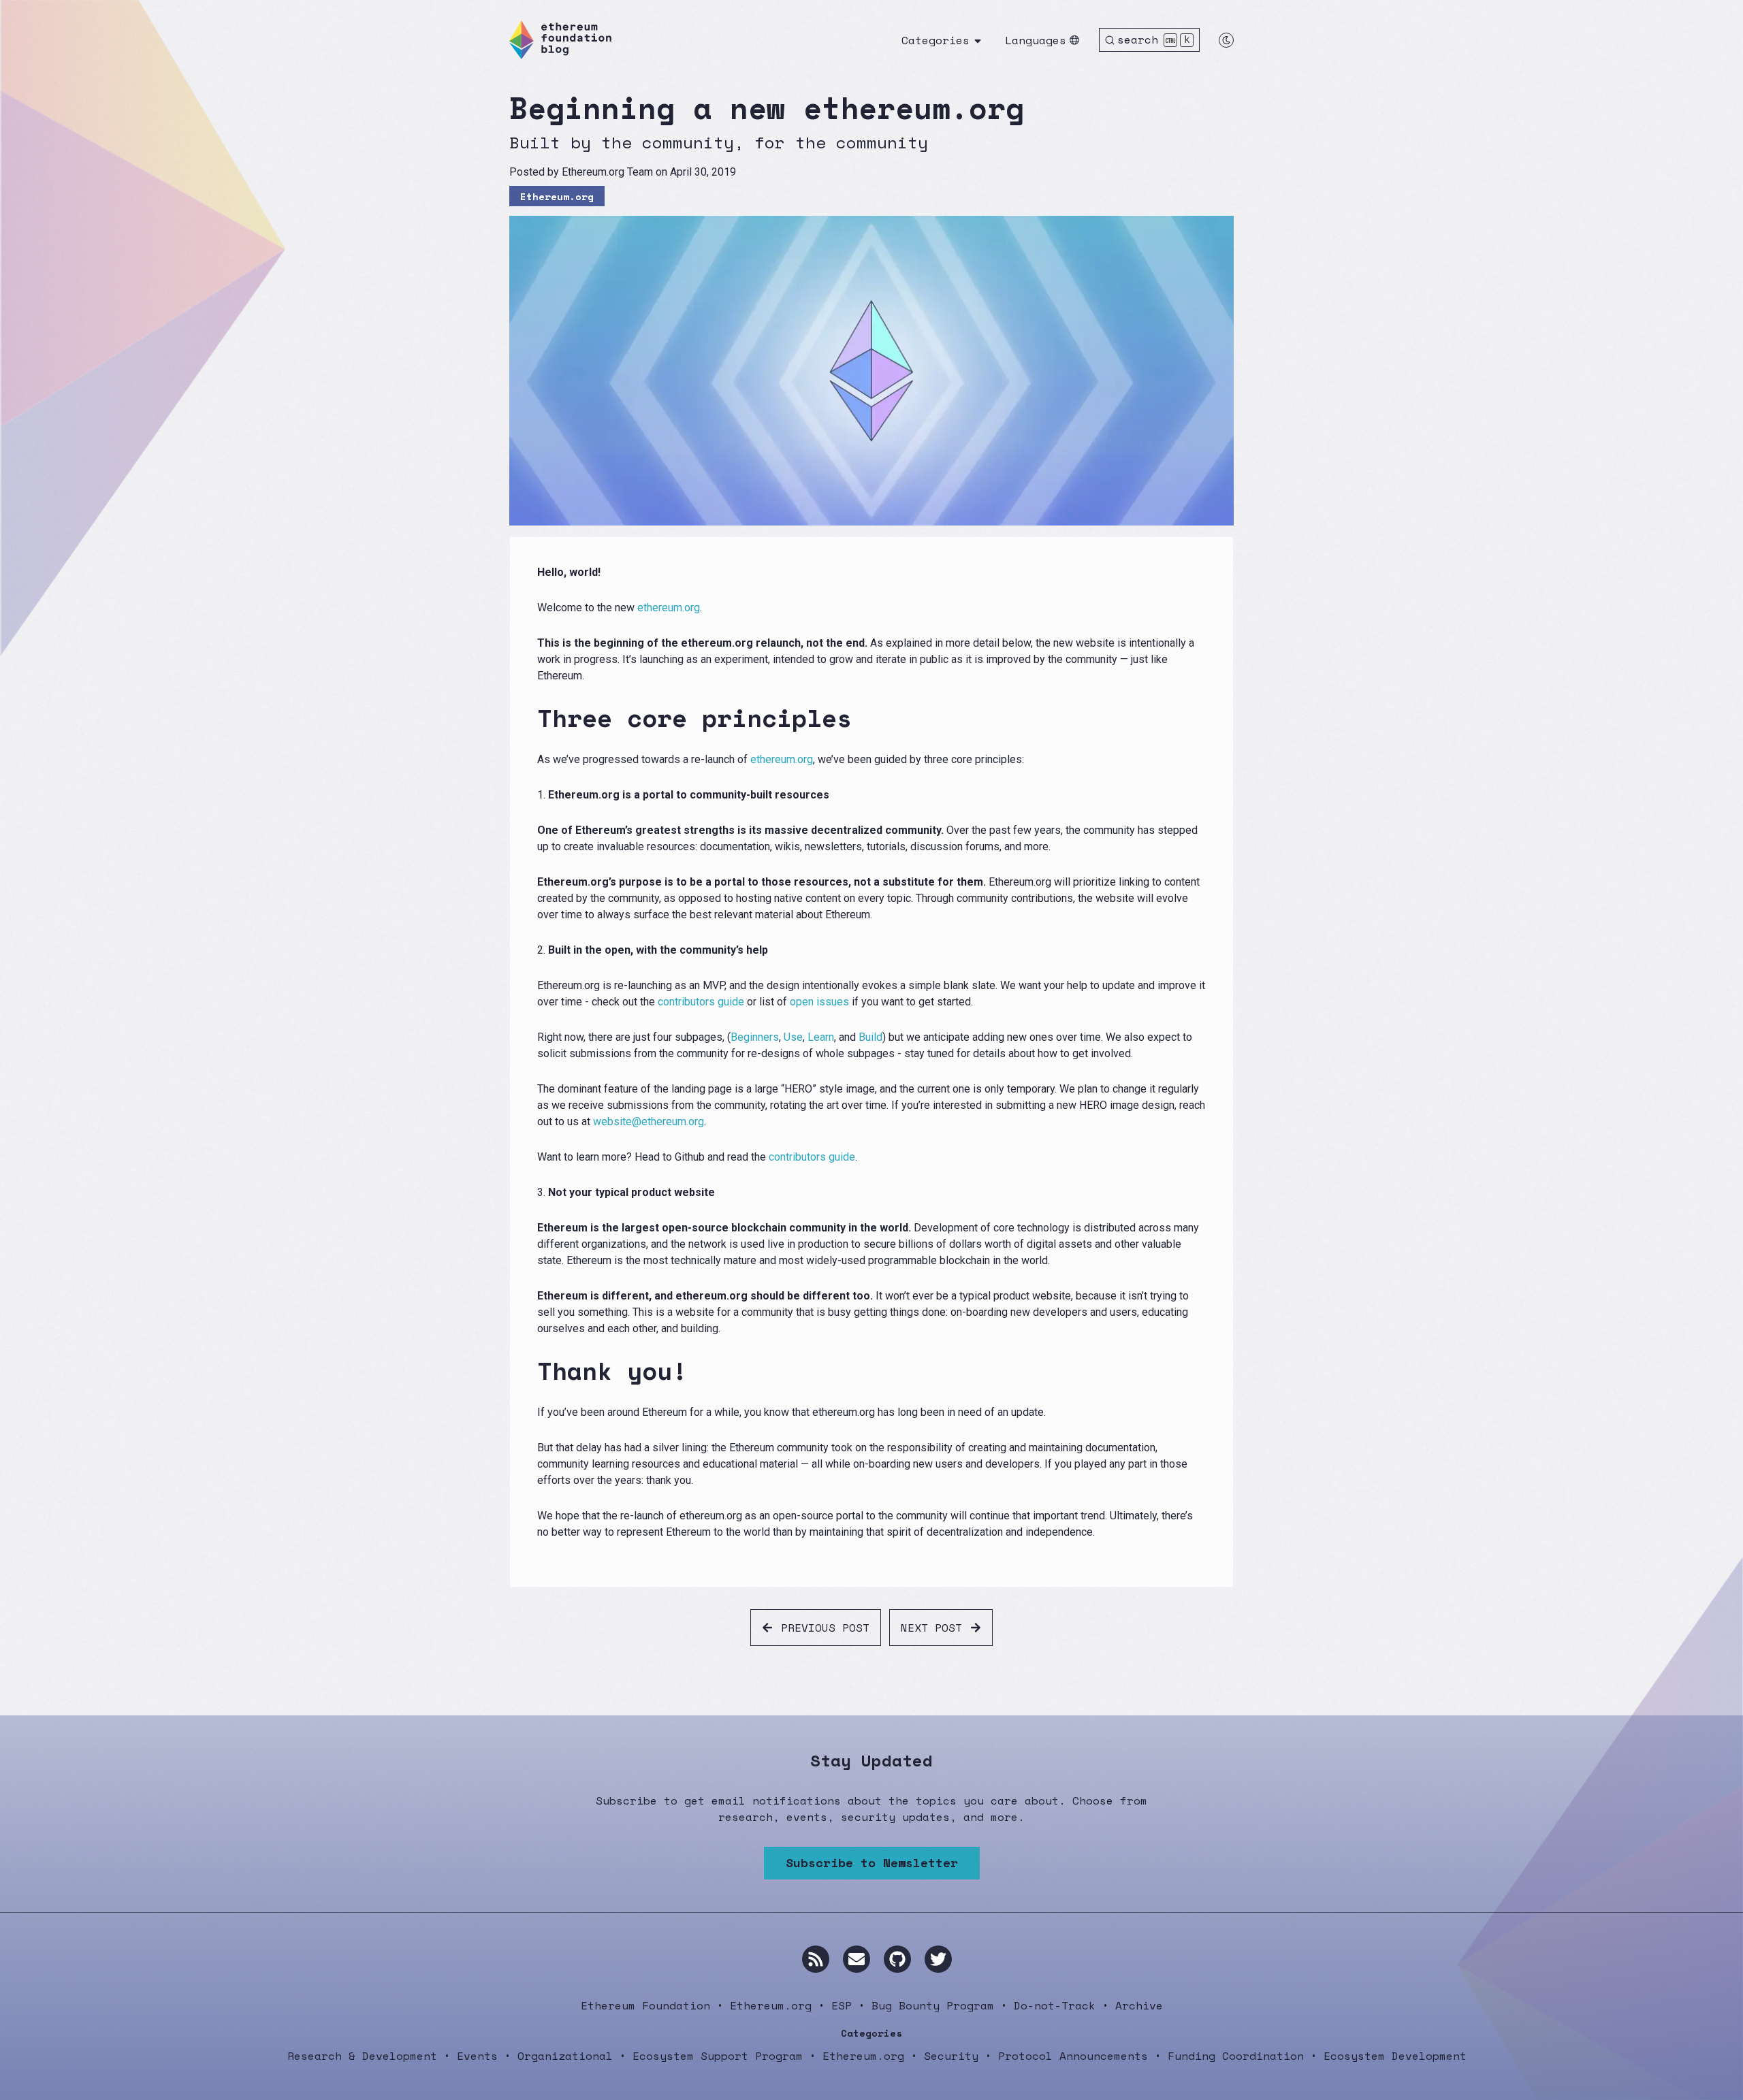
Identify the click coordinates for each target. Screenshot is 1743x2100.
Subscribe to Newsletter (872, 1862)
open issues (819, 1002)
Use (793, 1037)
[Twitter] (938, 1959)
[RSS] (816, 1959)
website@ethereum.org (649, 1121)
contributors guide (701, 1002)
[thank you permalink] (529, 1371)
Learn (821, 1037)
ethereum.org (669, 608)
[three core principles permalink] (529, 718)
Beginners (755, 1037)
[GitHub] (897, 1959)
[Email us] (857, 1959)
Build (870, 1037)
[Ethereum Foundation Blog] (560, 40)
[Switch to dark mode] (1226, 40)
